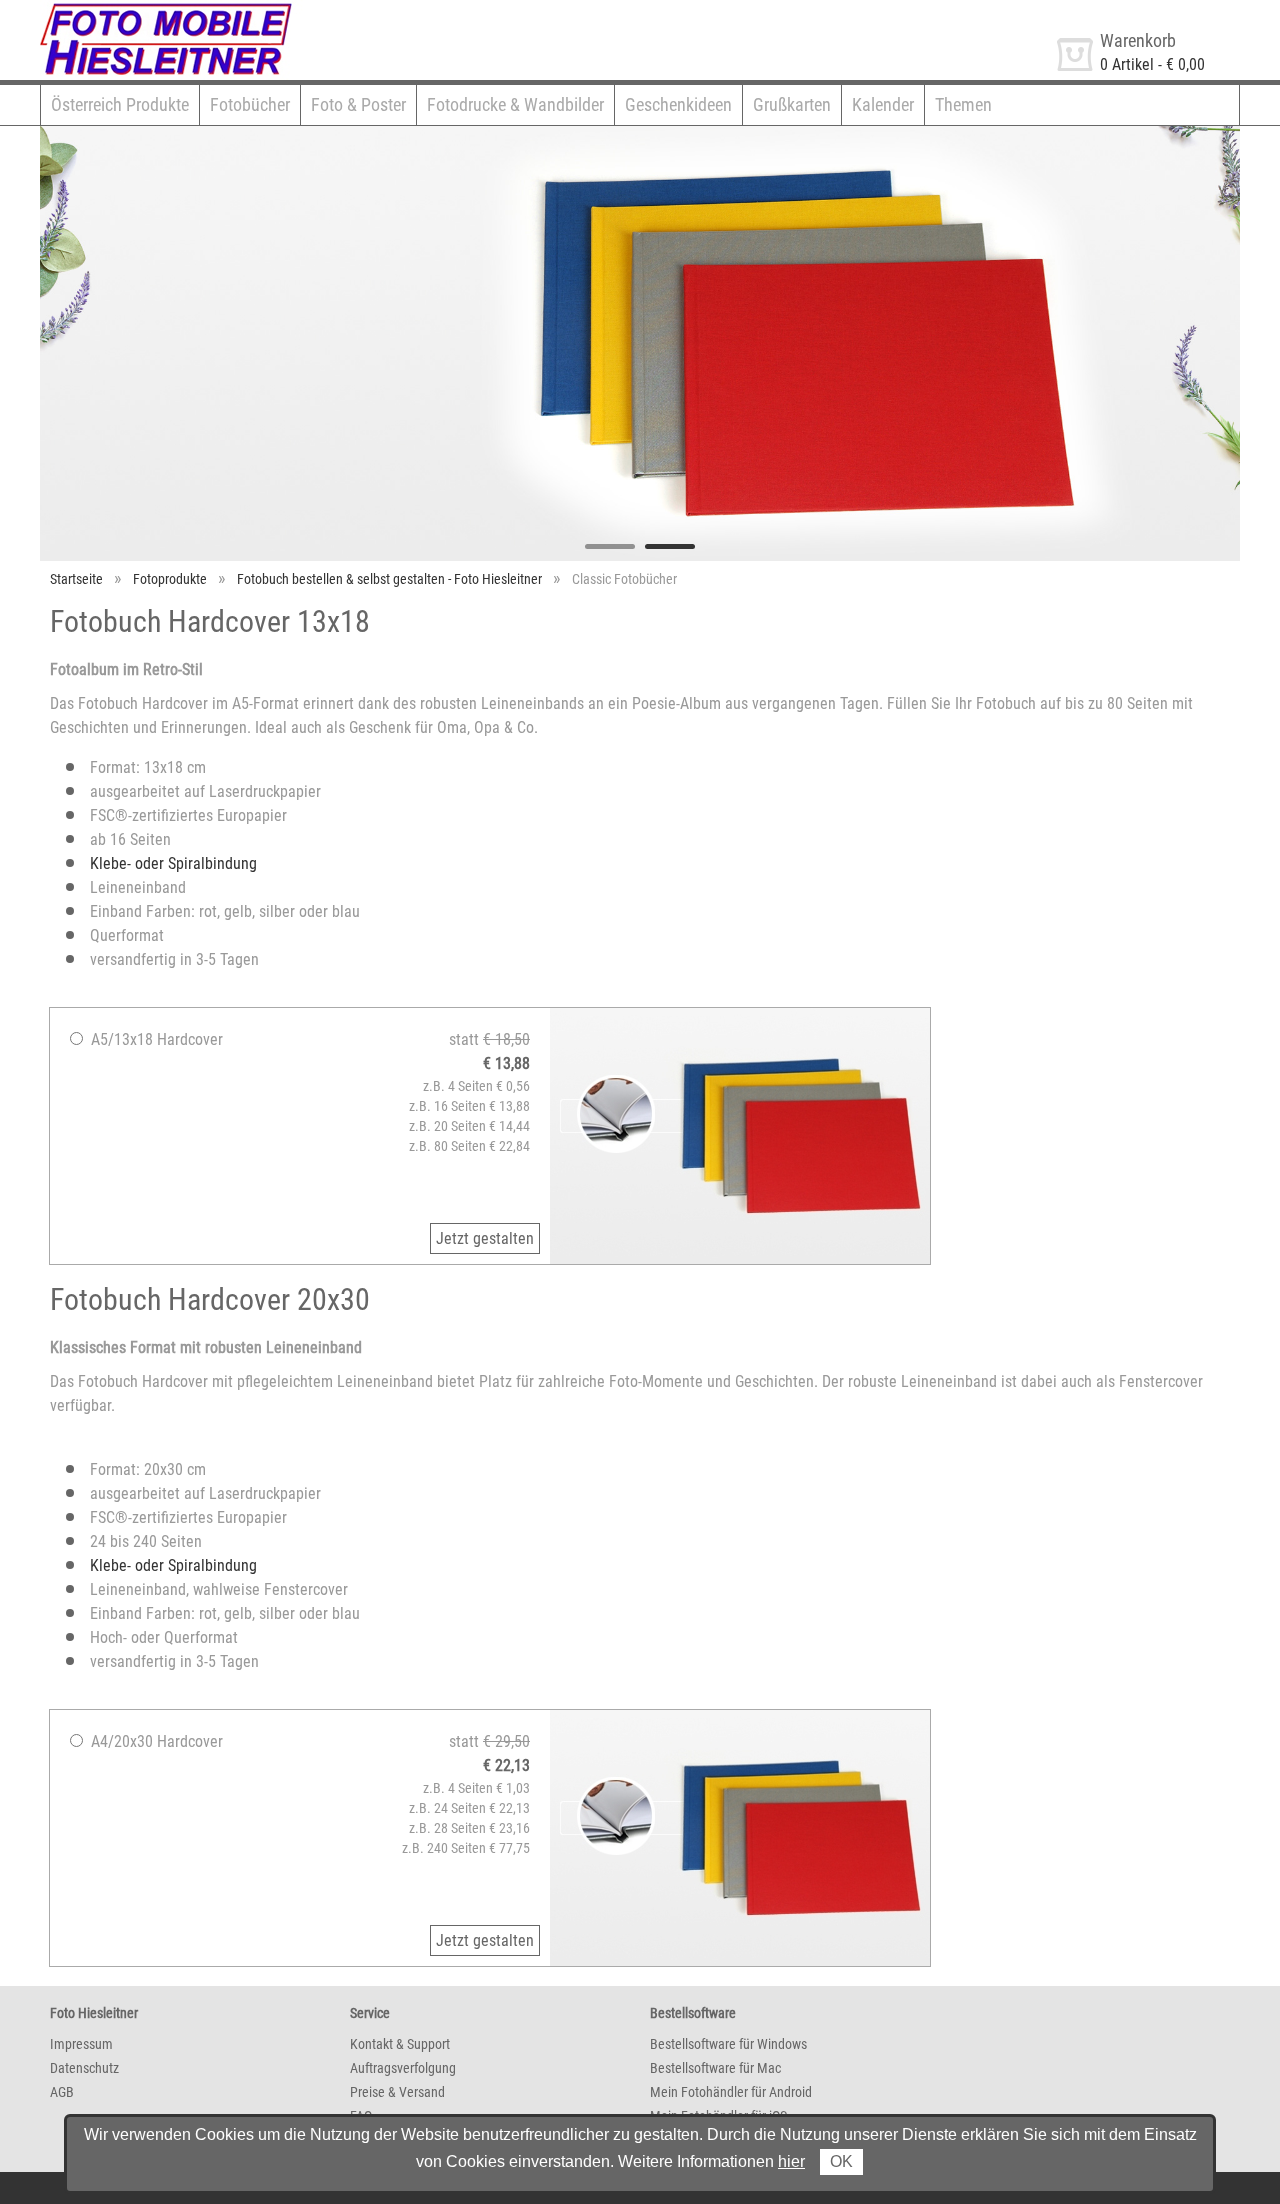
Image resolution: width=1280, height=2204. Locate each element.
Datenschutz (84, 2068)
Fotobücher (250, 104)
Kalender (883, 104)
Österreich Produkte (120, 104)
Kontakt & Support (400, 2044)
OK (841, 2161)
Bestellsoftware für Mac (715, 2068)
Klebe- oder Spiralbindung (173, 863)
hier (791, 2161)
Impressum (81, 2044)
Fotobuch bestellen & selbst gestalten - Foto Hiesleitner (389, 579)
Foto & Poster (358, 104)
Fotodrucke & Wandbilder (515, 104)
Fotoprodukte (170, 579)
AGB (62, 2092)
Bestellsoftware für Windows (728, 2044)
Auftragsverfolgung (403, 2068)
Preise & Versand (397, 2092)
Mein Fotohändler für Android (731, 2092)
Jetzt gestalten (485, 1238)
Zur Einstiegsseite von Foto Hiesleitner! (167, 8)
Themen (963, 104)
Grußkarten (792, 104)
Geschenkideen (678, 104)
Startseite (76, 579)
